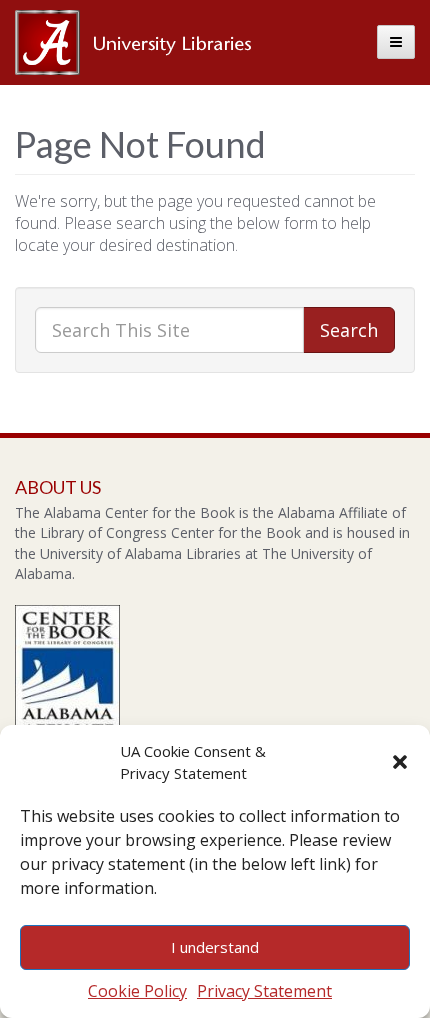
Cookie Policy (137, 991)
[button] (400, 762)
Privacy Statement (264, 991)
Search (349, 330)
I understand (215, 947)
